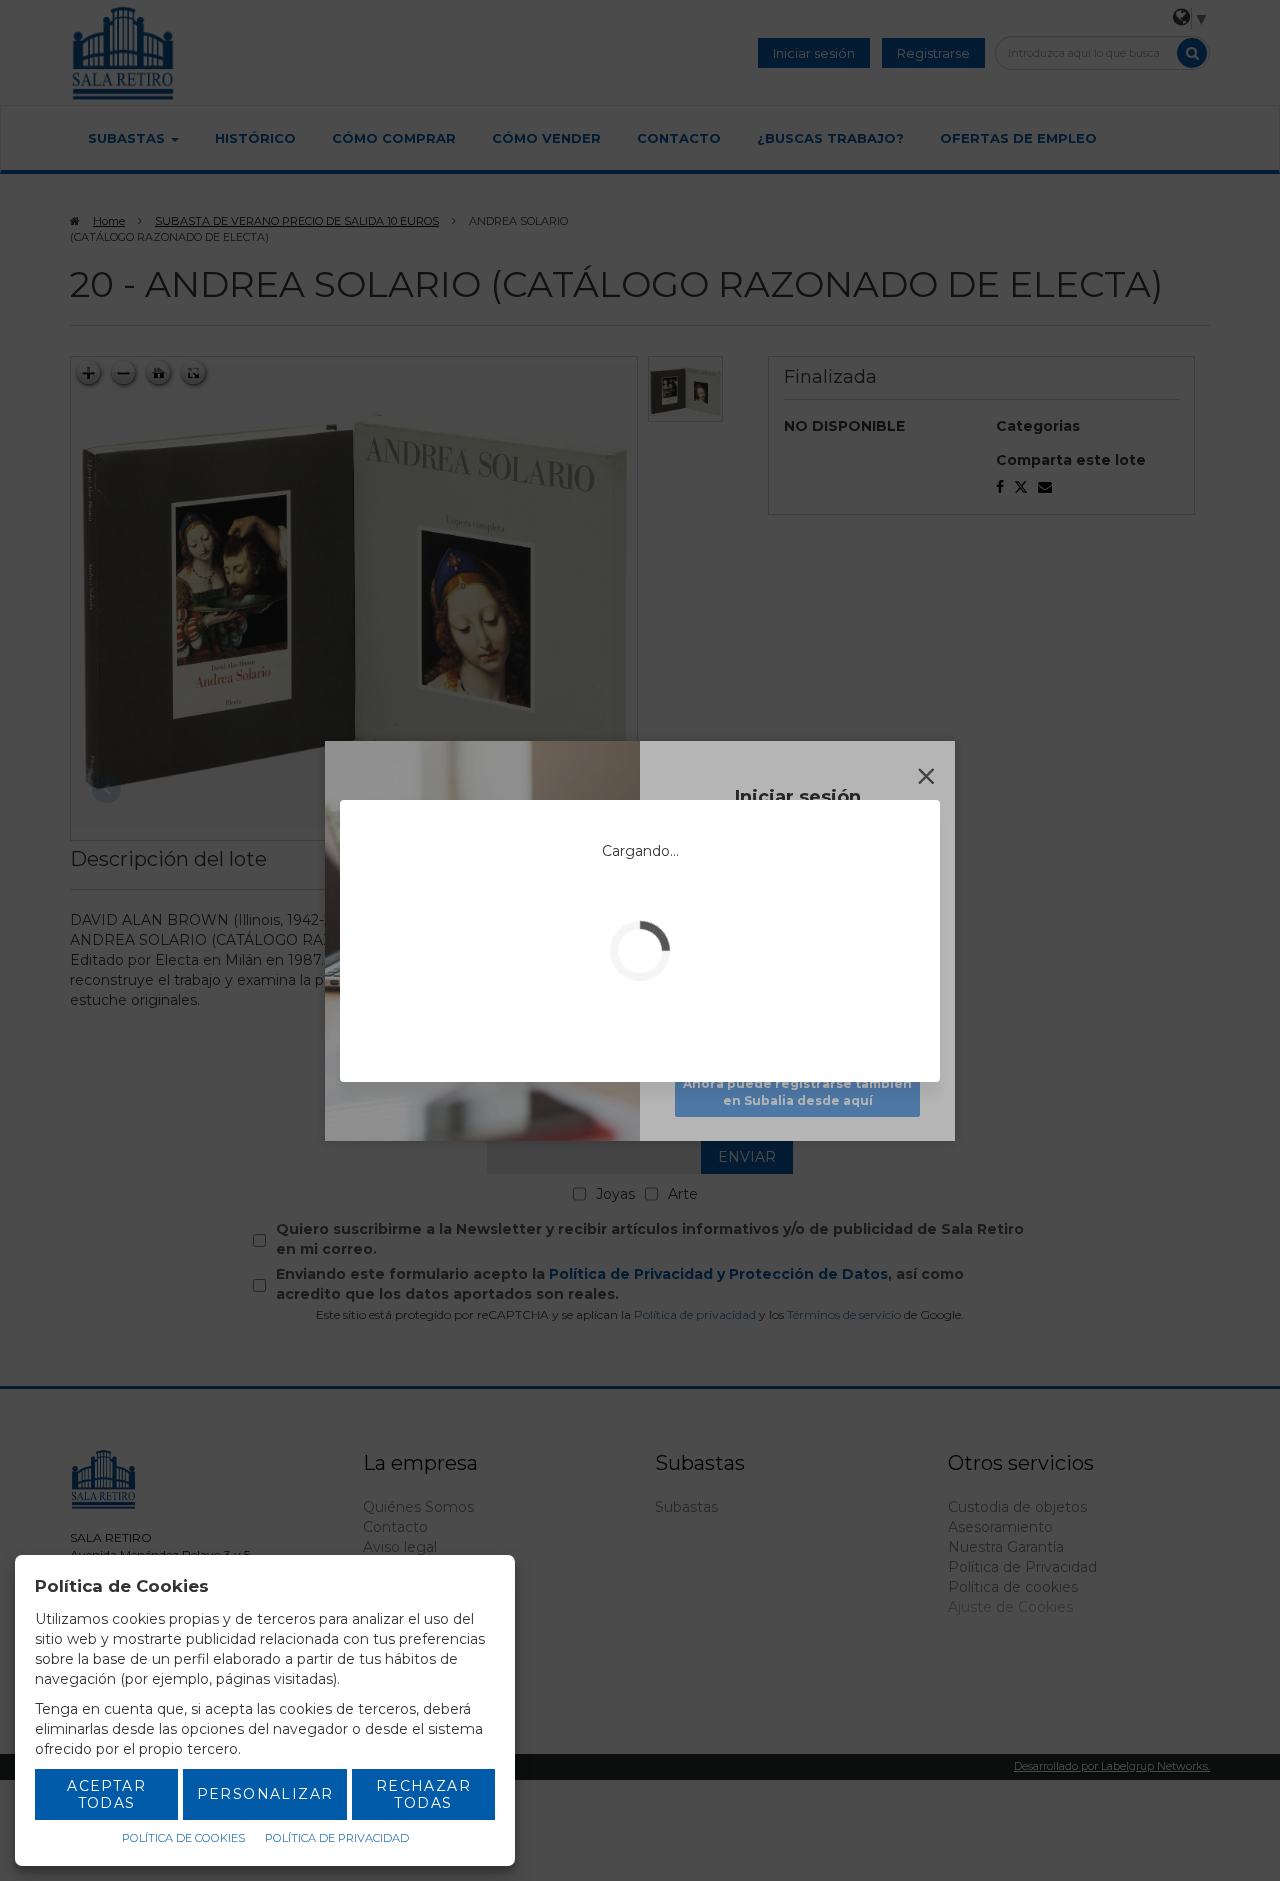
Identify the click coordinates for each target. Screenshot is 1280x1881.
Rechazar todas (423, 1794)
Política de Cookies (183, 1838)
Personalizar (265, 1794)
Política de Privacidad (337, 1838)
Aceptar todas (106, 1794)
